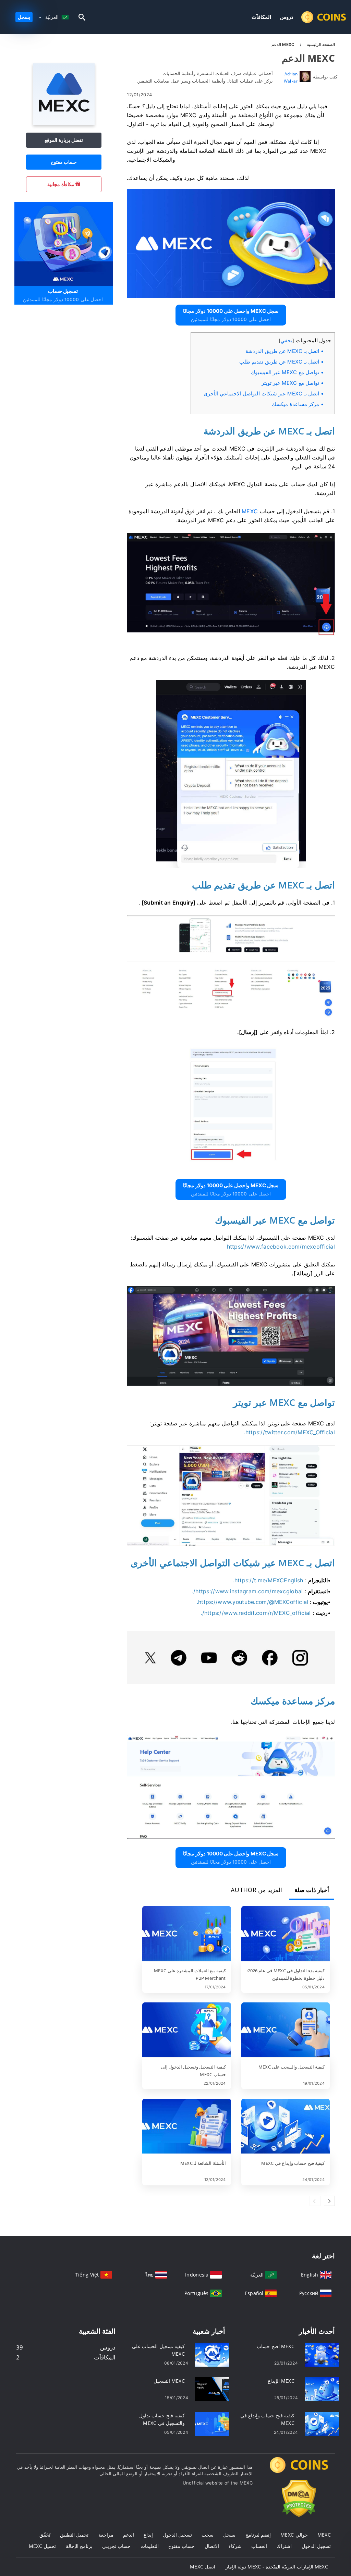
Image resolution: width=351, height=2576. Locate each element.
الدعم (129, 2535)
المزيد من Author (256, 1890)
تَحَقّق (45, 2535)
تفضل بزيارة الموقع (64, 140)
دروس (287, 17)
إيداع (148, 2535)
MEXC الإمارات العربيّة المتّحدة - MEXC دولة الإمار (277, 2567)
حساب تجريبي (116, 2546)
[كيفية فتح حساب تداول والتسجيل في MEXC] (212, 2423)
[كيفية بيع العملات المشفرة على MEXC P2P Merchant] (186, 1934)
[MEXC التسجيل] (212, 2389)
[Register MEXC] (63, 243)
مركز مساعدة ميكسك (295, 404)
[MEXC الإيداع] (322, 2389)
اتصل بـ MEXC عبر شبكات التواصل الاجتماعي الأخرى (261, 394)
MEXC (324, 2535)
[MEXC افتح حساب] (322, 2354)
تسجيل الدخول (177, 2535)
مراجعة (106, 2535)
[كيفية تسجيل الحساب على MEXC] (212, 2354)
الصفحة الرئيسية (320, 44)
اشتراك (284, 2546)
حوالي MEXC (294, 2535)
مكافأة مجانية (61, 184)
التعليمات (150, 2546)
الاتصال (212, 2546)
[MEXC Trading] (299, 2471)
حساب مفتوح (64, 162)
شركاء (235, 2546)
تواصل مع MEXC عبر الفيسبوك (285, 372)
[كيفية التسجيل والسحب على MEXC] (286, 2031)
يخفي (286, 340)
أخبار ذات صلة (312, 1890)
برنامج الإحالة (79, 2546)
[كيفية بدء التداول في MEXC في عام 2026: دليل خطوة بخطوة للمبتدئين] (286, 1934)
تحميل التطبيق (74, 2535)
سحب (208, 2535)
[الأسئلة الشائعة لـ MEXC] (186, 2127)
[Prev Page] (315, 2201)
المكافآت (261, 17)
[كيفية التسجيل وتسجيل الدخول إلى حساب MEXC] (186, 2031)
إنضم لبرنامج (258, 2535)
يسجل (24, 17)
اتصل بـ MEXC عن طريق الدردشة (282, 351)
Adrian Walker (291, 77)
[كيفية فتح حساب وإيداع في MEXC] (286, 2127)
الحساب (259, 2546)
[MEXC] (64, 123)
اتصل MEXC (203, 2567)
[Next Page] (329, 2201)
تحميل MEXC (42, 2546)
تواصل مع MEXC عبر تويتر (290, 383)
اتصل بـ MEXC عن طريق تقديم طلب (279, 362)
